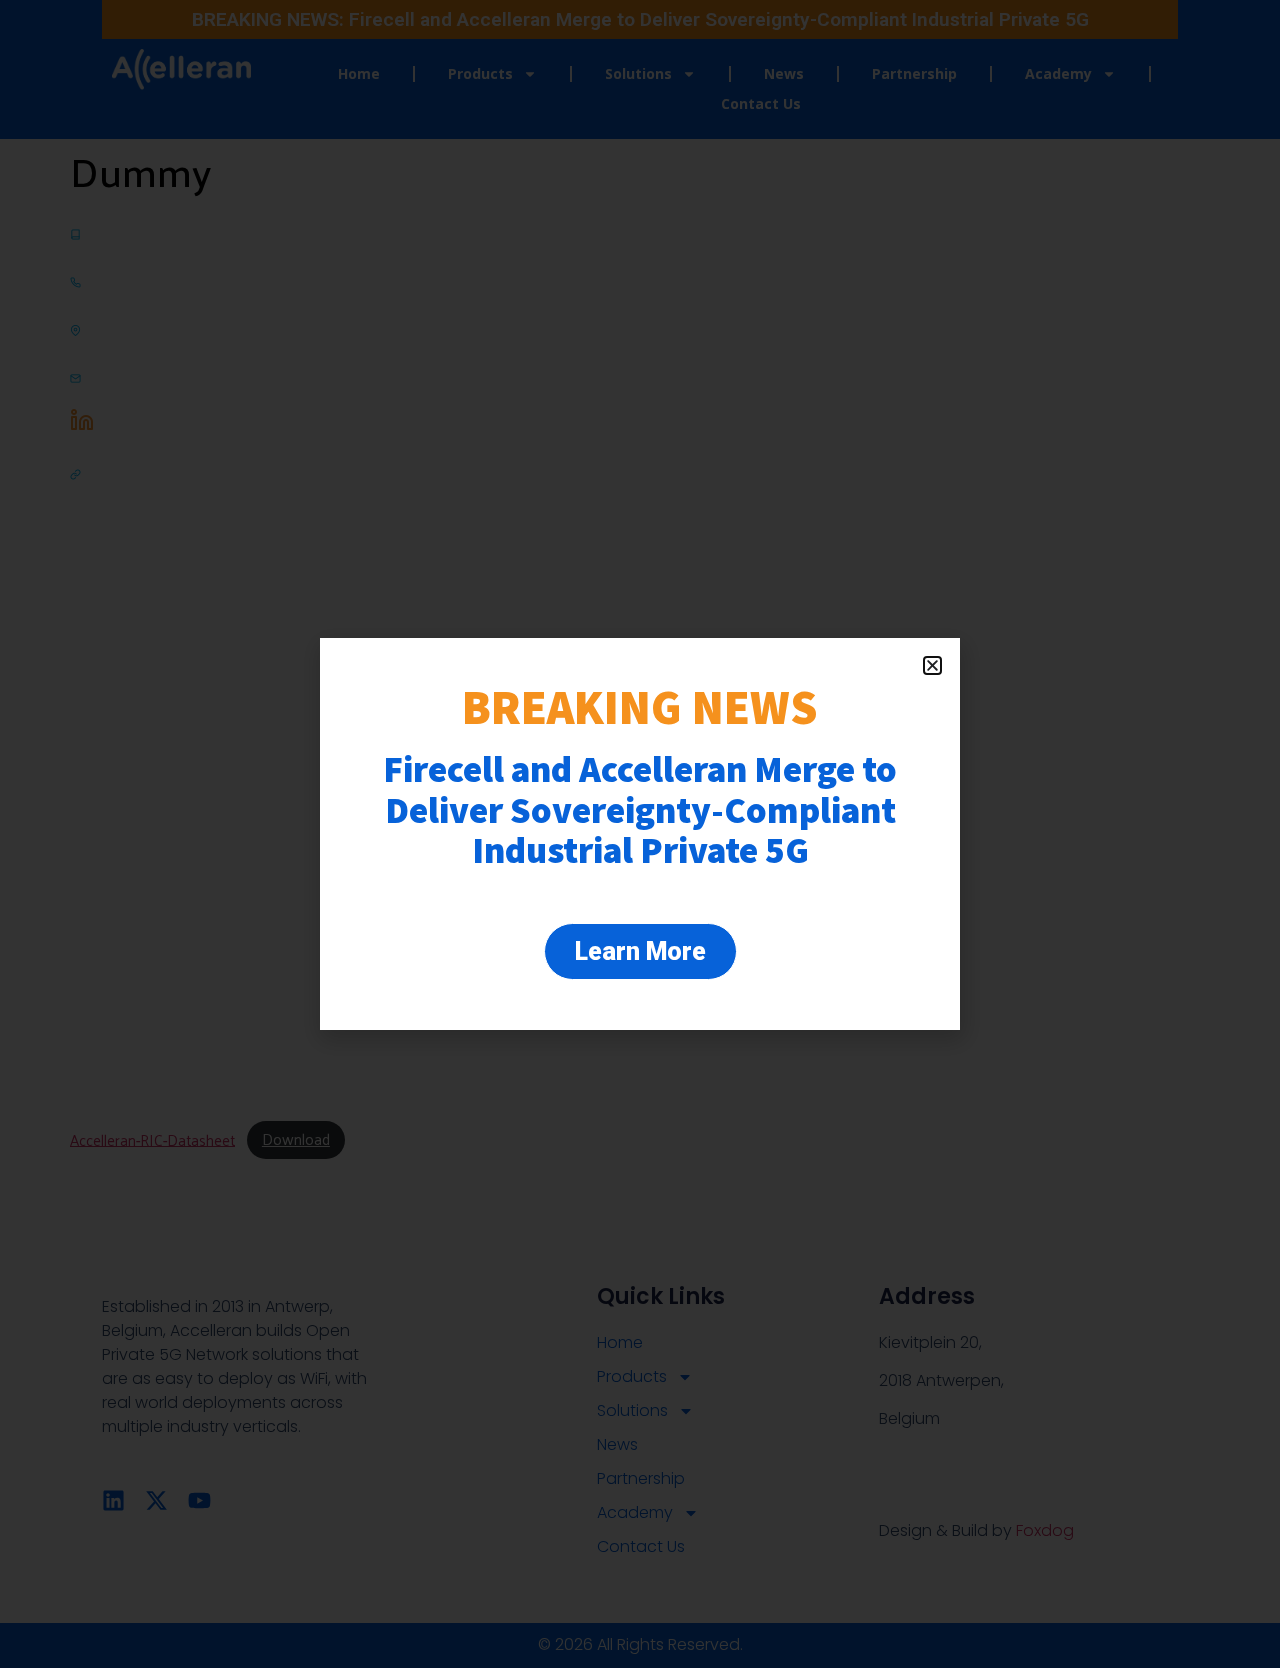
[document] (640, 834)
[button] (932, 665)
